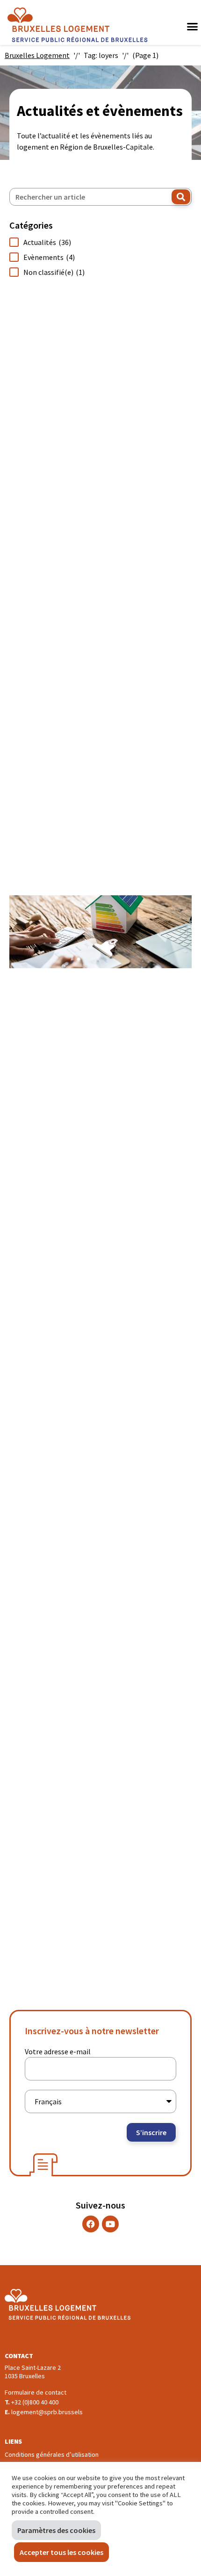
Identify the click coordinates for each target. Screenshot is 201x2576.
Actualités (47, 242)
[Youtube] (110, 2224)
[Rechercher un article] (100, 197)
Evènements (49, 257)
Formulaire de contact (36, 2392)
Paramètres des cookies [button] (56, 2530)
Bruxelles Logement (37, 55)
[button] (192, 26)
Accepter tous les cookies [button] (61, 2552)
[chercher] (181, 197)
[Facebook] (91, 2224)
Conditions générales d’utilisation (52, 2454)
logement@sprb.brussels (47, 2412)
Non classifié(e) (54, 272)
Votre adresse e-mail (58, 2051)
